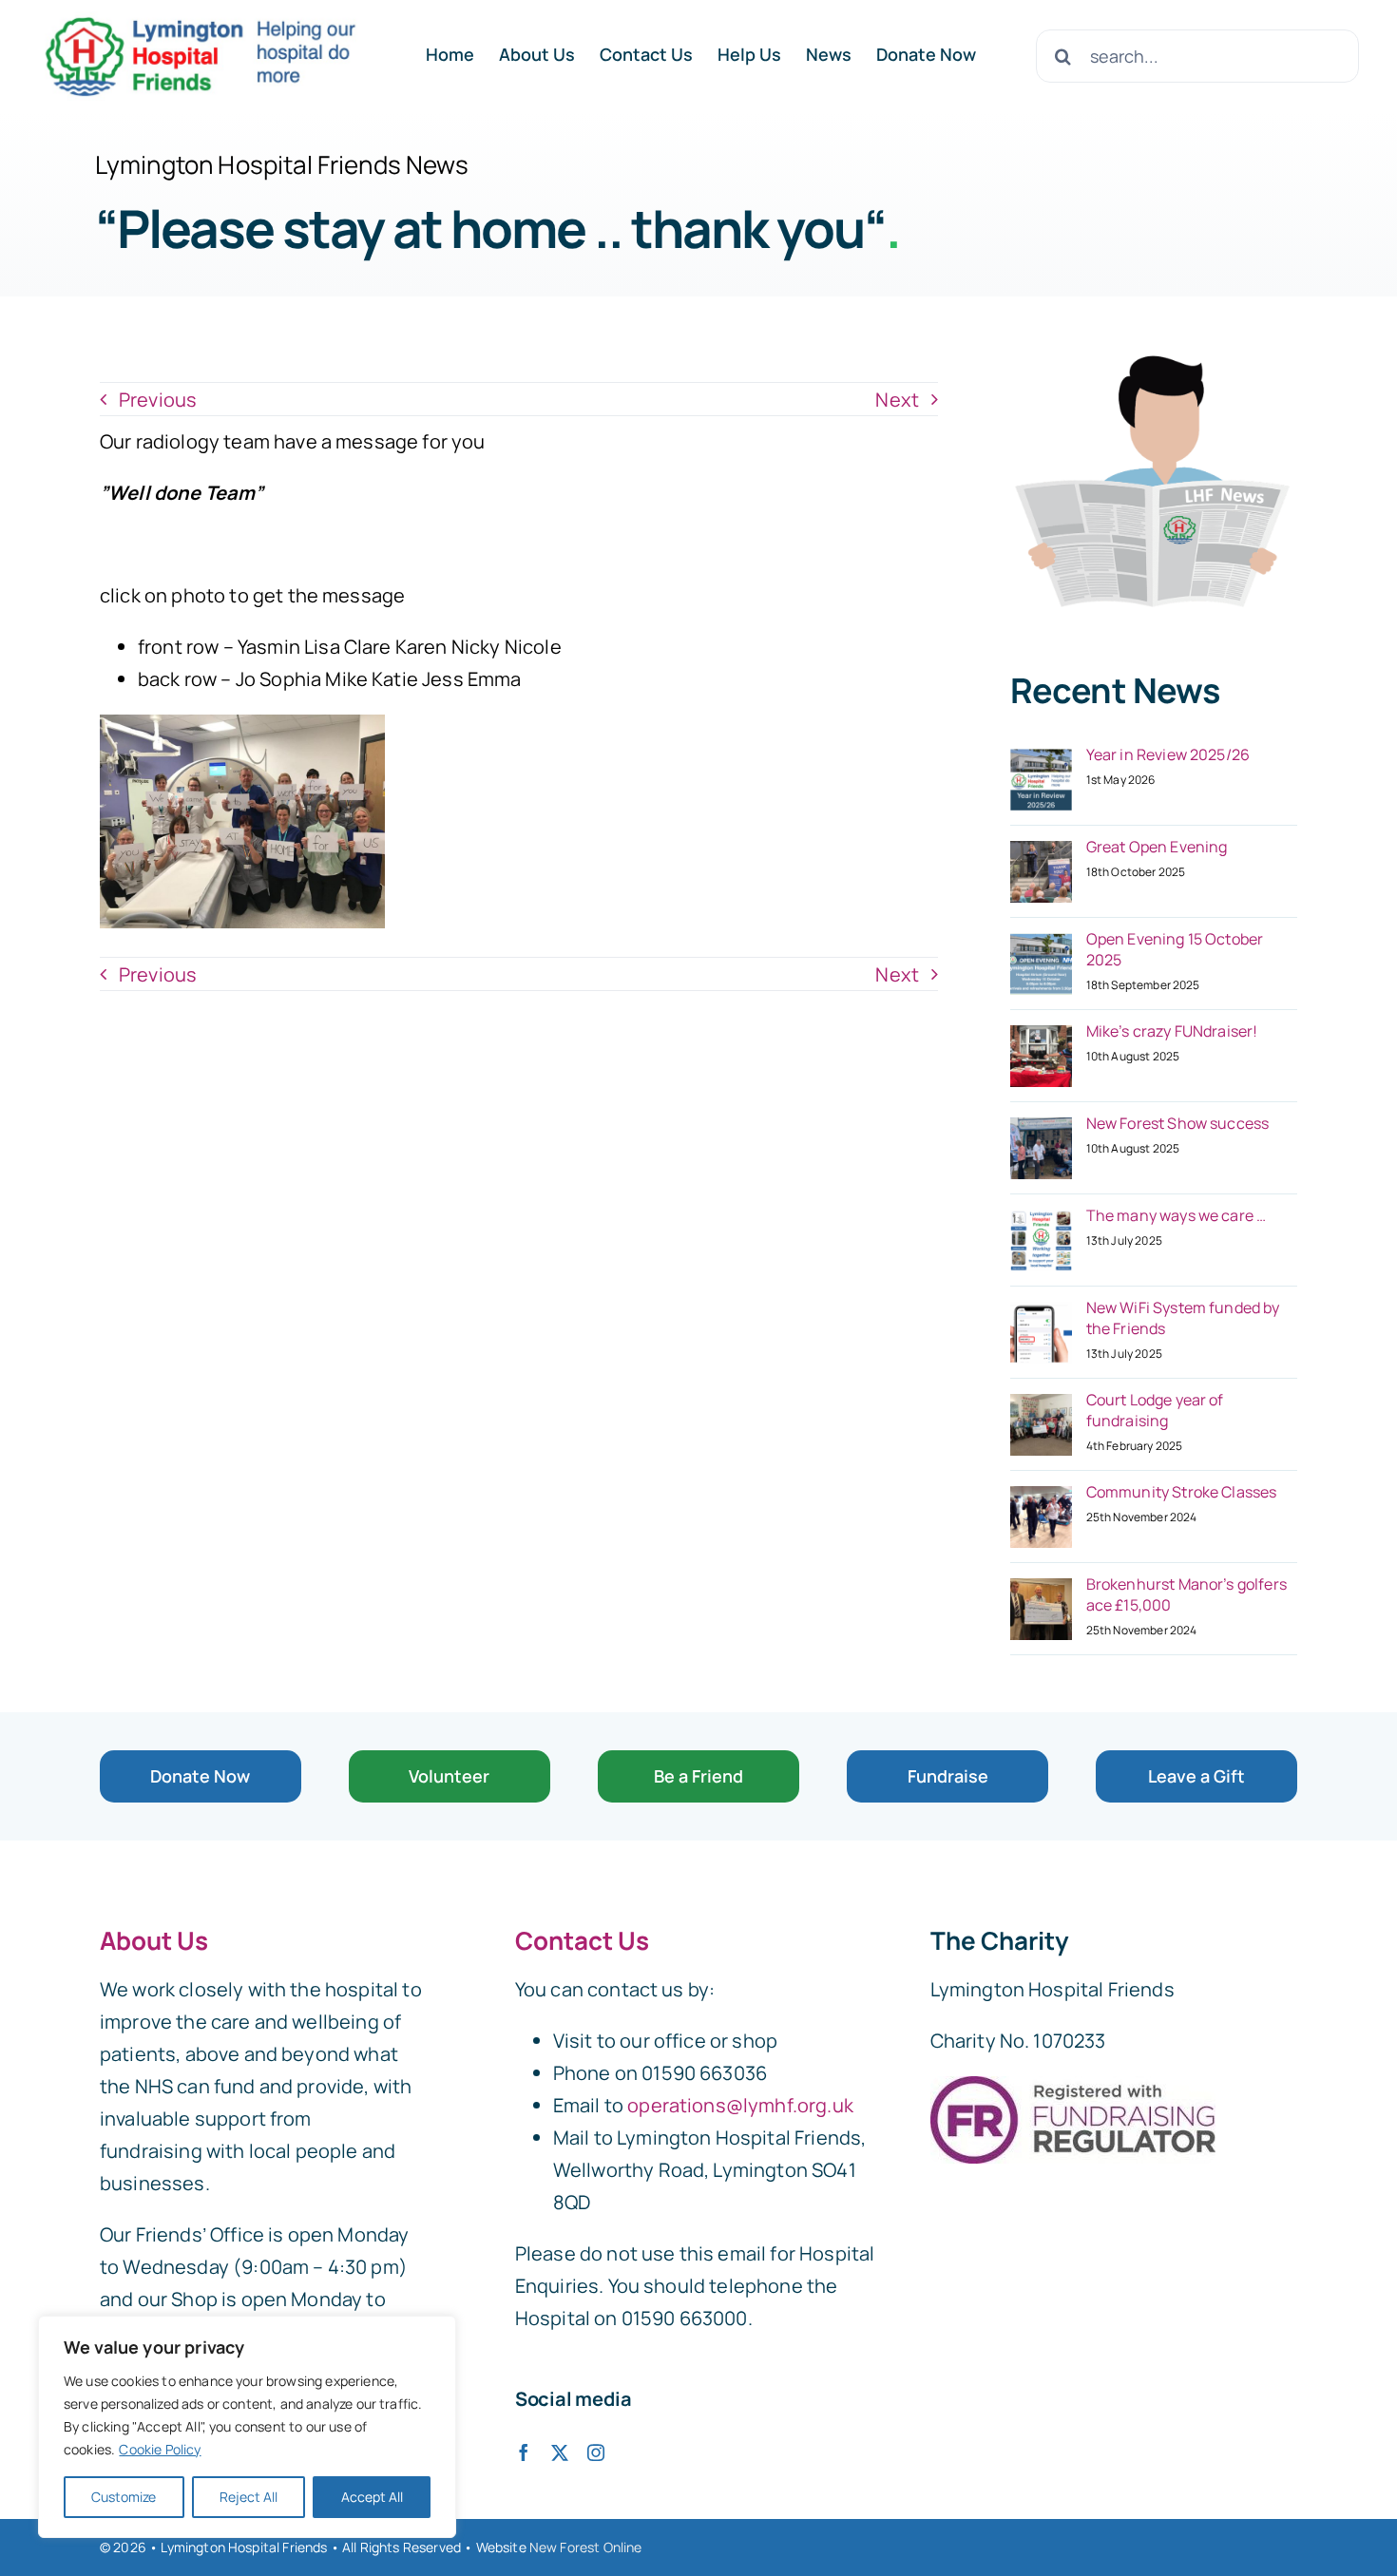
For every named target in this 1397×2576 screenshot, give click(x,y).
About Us (154, 1940)
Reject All (249, 2497)
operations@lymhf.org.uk (740, 2105)
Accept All (372, 2497)
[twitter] (560, 2452)
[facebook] (524, 2452)
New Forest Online (586, 2547)
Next (897, 400)
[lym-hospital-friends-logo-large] (200, 20)
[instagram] (596, 2452)
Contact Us (582, 1940)
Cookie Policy (160, 2449)
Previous (158, 400)
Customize (124, 2497)
